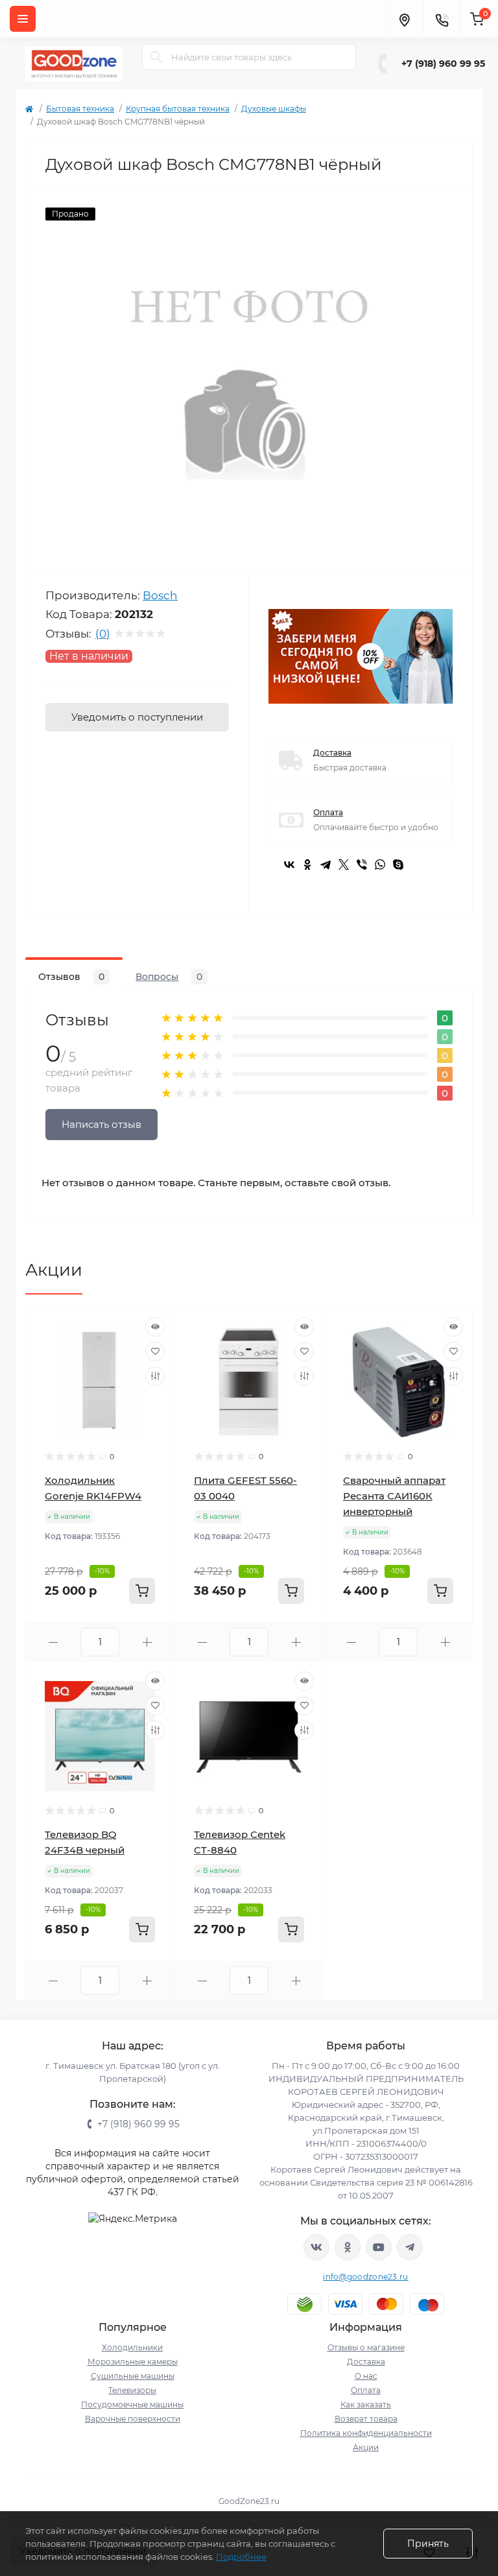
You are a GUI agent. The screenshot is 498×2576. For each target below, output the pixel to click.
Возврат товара (366, 2419)
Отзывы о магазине (366, 2347)
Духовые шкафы (274, 109)
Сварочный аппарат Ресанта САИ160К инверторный (394, 1496)
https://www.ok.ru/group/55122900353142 (348, 2247)
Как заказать (366, 2404)
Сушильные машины (133, 2376)
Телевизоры (132, 2390)
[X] (344, 865)
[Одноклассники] (307, 865)
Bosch (160, 595)
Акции (54, 1270)
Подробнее (241, 2557)
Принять (428, 2544)
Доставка (332, 753)
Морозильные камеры (133, 2362)
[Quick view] (155, 1327)
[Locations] (404, 19)
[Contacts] (442, 19)
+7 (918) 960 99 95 (443, 64)
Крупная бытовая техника (178, 109)
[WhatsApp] (380, 865)
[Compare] (155, 1376)
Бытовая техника (80, 109)
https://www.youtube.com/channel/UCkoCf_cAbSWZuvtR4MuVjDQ (379, 2247)
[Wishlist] (155, 1352)
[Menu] (23, 19)
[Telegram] (326, 865)
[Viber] (362, 865)
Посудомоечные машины (132, 2404)
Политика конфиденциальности (366, 2433)
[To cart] (142, 1591)
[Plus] (147, 1642)
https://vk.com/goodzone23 (316, 2247)
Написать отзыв (101, 1124)
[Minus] (53, 1642)
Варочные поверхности (133, 2419)
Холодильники (132, 2347)
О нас (366, 2376)
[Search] (156, 57)
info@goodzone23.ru (365, 2277)
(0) (103, 634)
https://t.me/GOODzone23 (410, 2247)
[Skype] (398, 865)
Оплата (328, 812)
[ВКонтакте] (289, 865)
